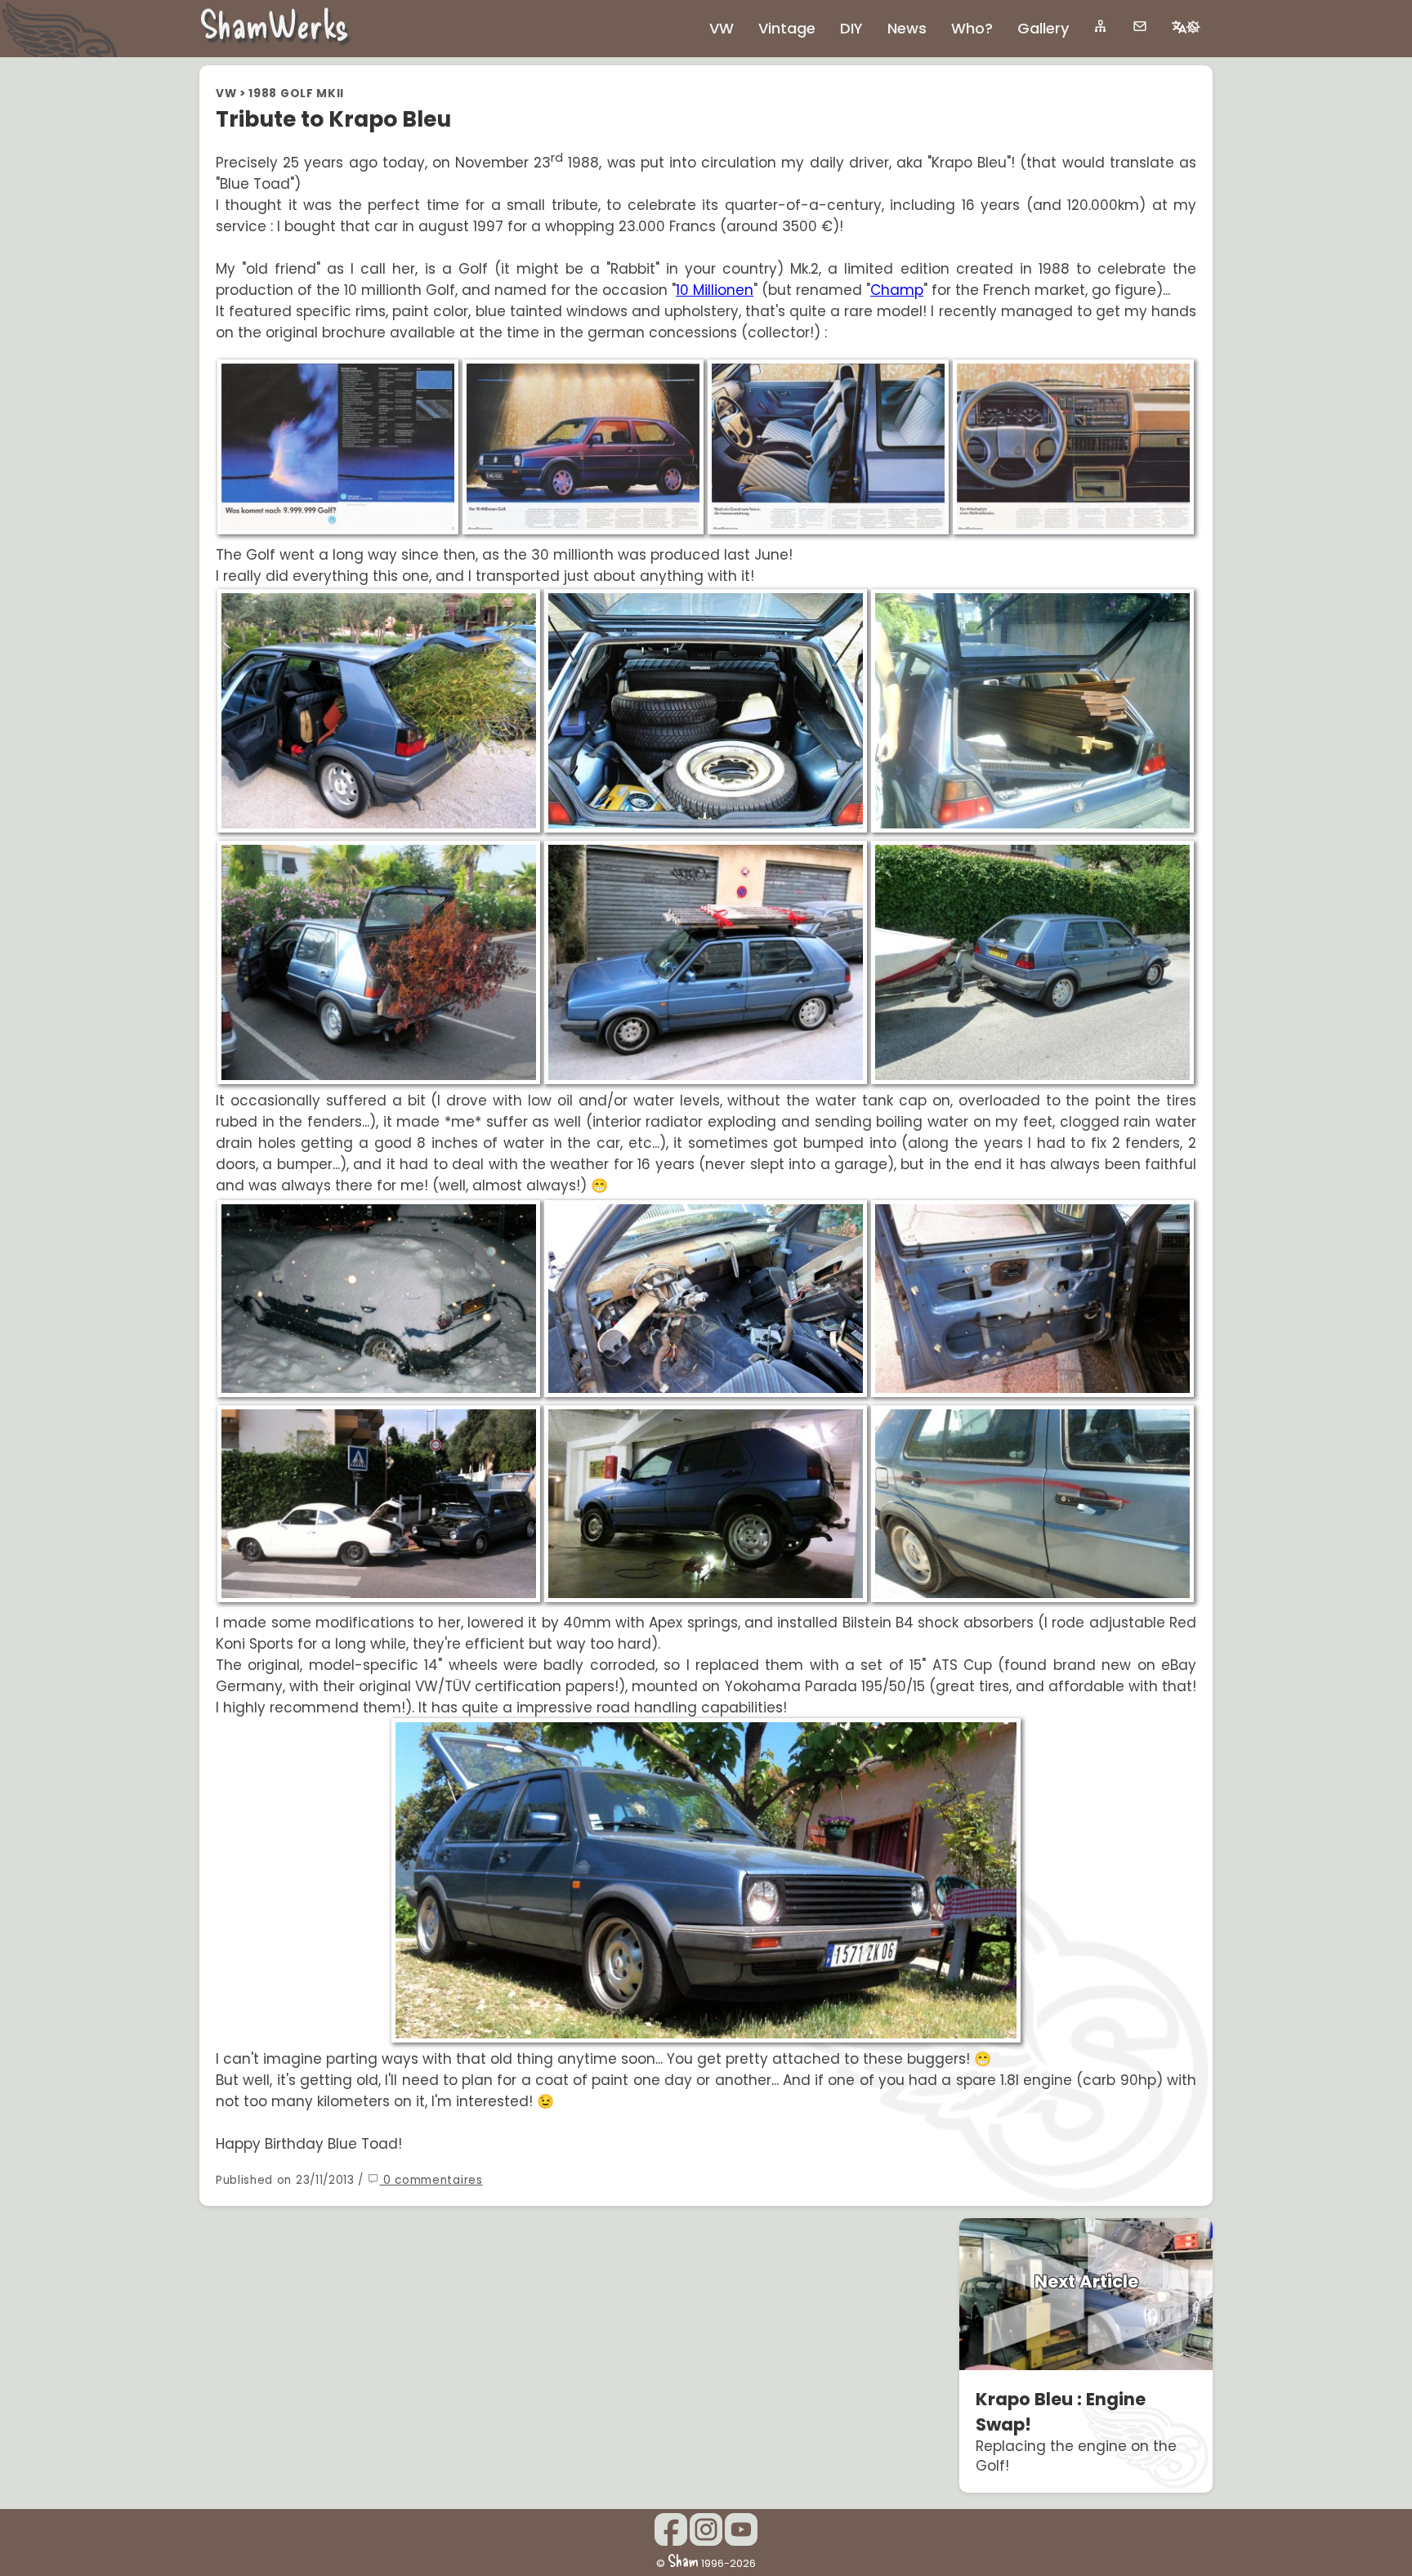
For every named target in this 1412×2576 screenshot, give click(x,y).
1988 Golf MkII (296, 94)
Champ (897, 290)
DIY (851, 28)
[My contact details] (1140, 26)
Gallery (1043, 28)
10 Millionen (715, 290)
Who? (972, 28)
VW (226, 94)
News (907, 28)
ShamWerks (274, 24)
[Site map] (1101, 26)
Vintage (787, 28)
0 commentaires (431, 2180)
